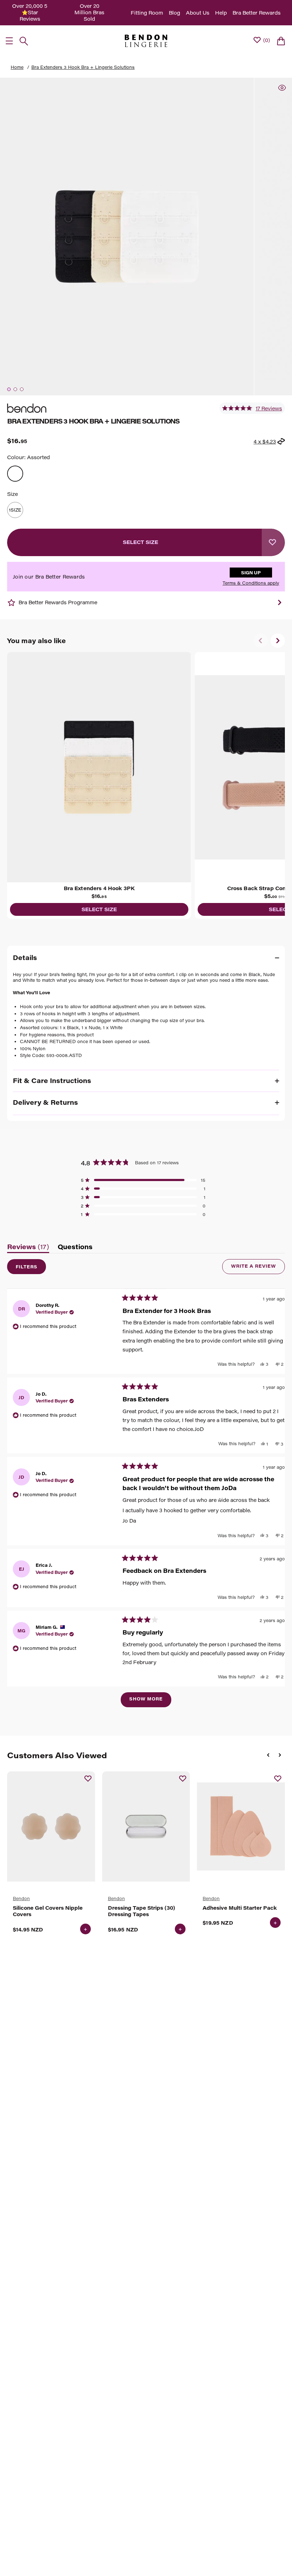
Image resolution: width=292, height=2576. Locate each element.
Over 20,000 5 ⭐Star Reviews (30, 12)
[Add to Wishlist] (273, 542)
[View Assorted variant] (15, 474)
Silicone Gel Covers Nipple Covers (48, 1911)
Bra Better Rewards (257, 13)
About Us (198, 13)
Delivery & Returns (45, 1102)
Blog (174, 13)
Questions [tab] (75, 1248)
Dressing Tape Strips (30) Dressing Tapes (142, 1911)
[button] (252, 408)
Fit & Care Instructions (52, 1081)
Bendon (21, 1898)
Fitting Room (147, 13)
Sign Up (251, 573)
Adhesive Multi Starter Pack (240, 1908)
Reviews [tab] (28, 1248)
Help (221, 13)
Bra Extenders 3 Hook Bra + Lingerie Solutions (83, 67)
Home (17, 67)
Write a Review (258, 1268)
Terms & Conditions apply (251, 583)
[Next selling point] (280, 602)
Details (25, 958)
